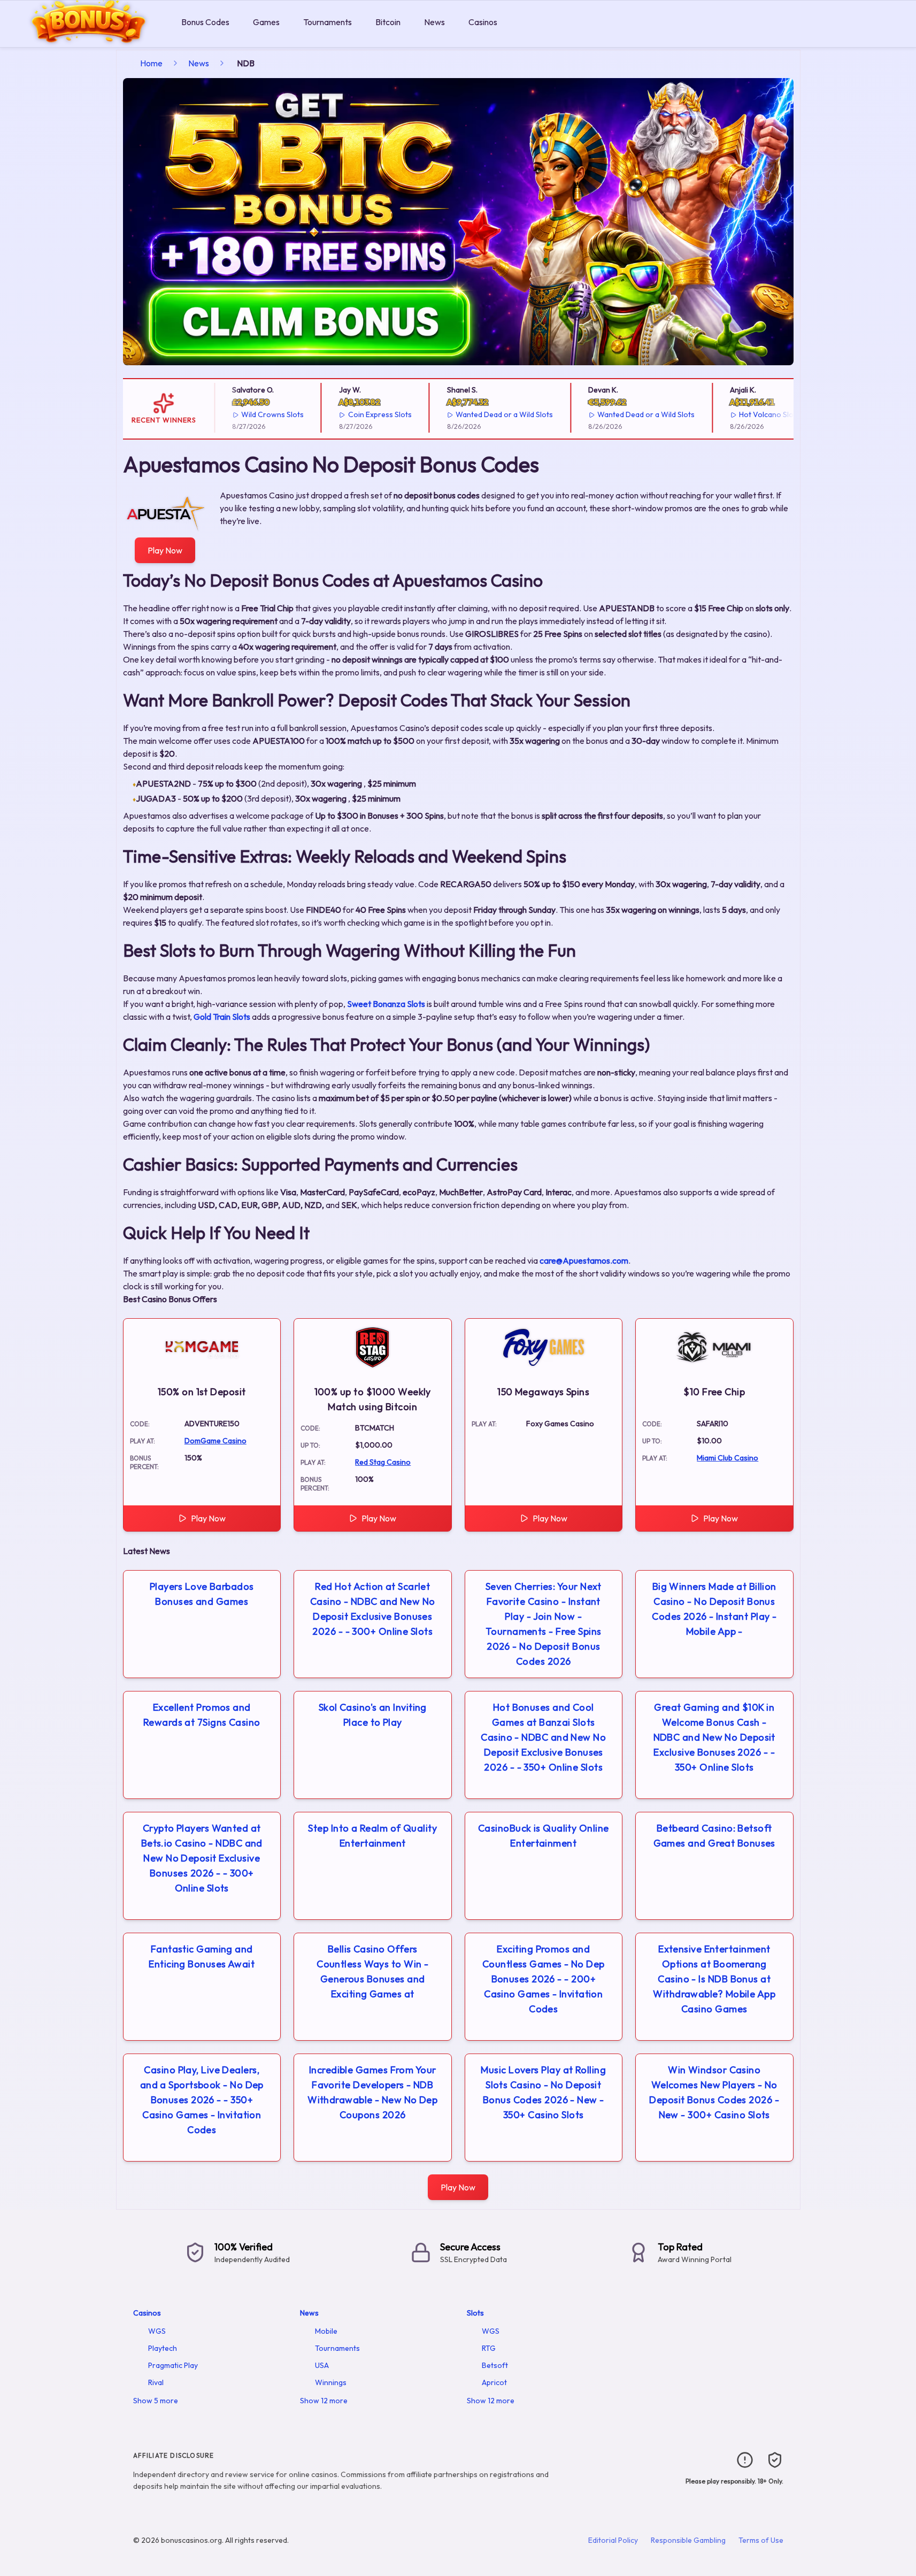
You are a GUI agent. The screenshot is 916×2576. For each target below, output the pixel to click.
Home (151, 63)
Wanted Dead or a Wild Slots (482, 414)
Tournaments (328, 22)
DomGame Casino (215, 1441)
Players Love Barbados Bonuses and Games (202, 1594)
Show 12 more (324, 2401)
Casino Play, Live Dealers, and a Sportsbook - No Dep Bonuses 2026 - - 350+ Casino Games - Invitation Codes (202, 2100)
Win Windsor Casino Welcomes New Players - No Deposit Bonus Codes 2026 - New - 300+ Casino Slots (714, 2092)
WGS (157, 2331)
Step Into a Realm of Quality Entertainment (372, 1836)
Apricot (494, 2382)
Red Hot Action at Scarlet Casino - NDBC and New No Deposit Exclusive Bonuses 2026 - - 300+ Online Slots (373, 1609)
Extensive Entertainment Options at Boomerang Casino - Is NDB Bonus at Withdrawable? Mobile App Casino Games (714, 1979)
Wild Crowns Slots (250, 414)
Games (266, 22)
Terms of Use (761, 2540)
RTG (489, 2348)
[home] (88, 39)
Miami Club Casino (728, 1458)
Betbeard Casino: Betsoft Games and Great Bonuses (714, 1836)
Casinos (483, 22)
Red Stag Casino (383, 1462)
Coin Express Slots (357, 414)
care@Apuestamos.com (584, 1260)
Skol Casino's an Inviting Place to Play (373, 1715)
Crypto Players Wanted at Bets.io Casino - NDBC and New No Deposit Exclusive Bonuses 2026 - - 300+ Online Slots (202, 1858)
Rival (156, 2382)
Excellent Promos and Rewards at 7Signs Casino (202, 1715)
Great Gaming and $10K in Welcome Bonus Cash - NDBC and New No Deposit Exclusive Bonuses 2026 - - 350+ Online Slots (714, 1737)
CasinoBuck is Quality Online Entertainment (544, 1836)
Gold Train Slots (222, 1017)
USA (322, 2365)
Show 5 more (156, 2401)
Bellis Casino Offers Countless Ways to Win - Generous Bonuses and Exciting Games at (372, 1971)
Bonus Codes (205, 22)
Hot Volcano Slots (747, 414)
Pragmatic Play (173, 2365)
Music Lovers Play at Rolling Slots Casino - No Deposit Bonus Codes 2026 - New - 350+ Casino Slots (543, 2092)
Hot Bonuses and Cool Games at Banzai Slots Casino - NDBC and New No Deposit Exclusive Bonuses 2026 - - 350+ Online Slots (543, 1737)
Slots (475, 2313)
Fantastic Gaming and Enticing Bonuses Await (202, 1956)
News (434, 22)
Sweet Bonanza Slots (386, 1004)
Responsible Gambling (688, 2540)
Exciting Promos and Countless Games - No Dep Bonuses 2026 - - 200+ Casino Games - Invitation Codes (544, 1979)
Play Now (165, 550)
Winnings (331, 2382)
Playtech (163, 2348)
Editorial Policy (613, 2540)
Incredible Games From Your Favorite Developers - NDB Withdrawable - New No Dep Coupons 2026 (372, 2092)
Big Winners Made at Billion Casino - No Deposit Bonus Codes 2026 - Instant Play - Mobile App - (714, 1609)
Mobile (326, 2331)
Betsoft (495, 2365)
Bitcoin (388, 22)
